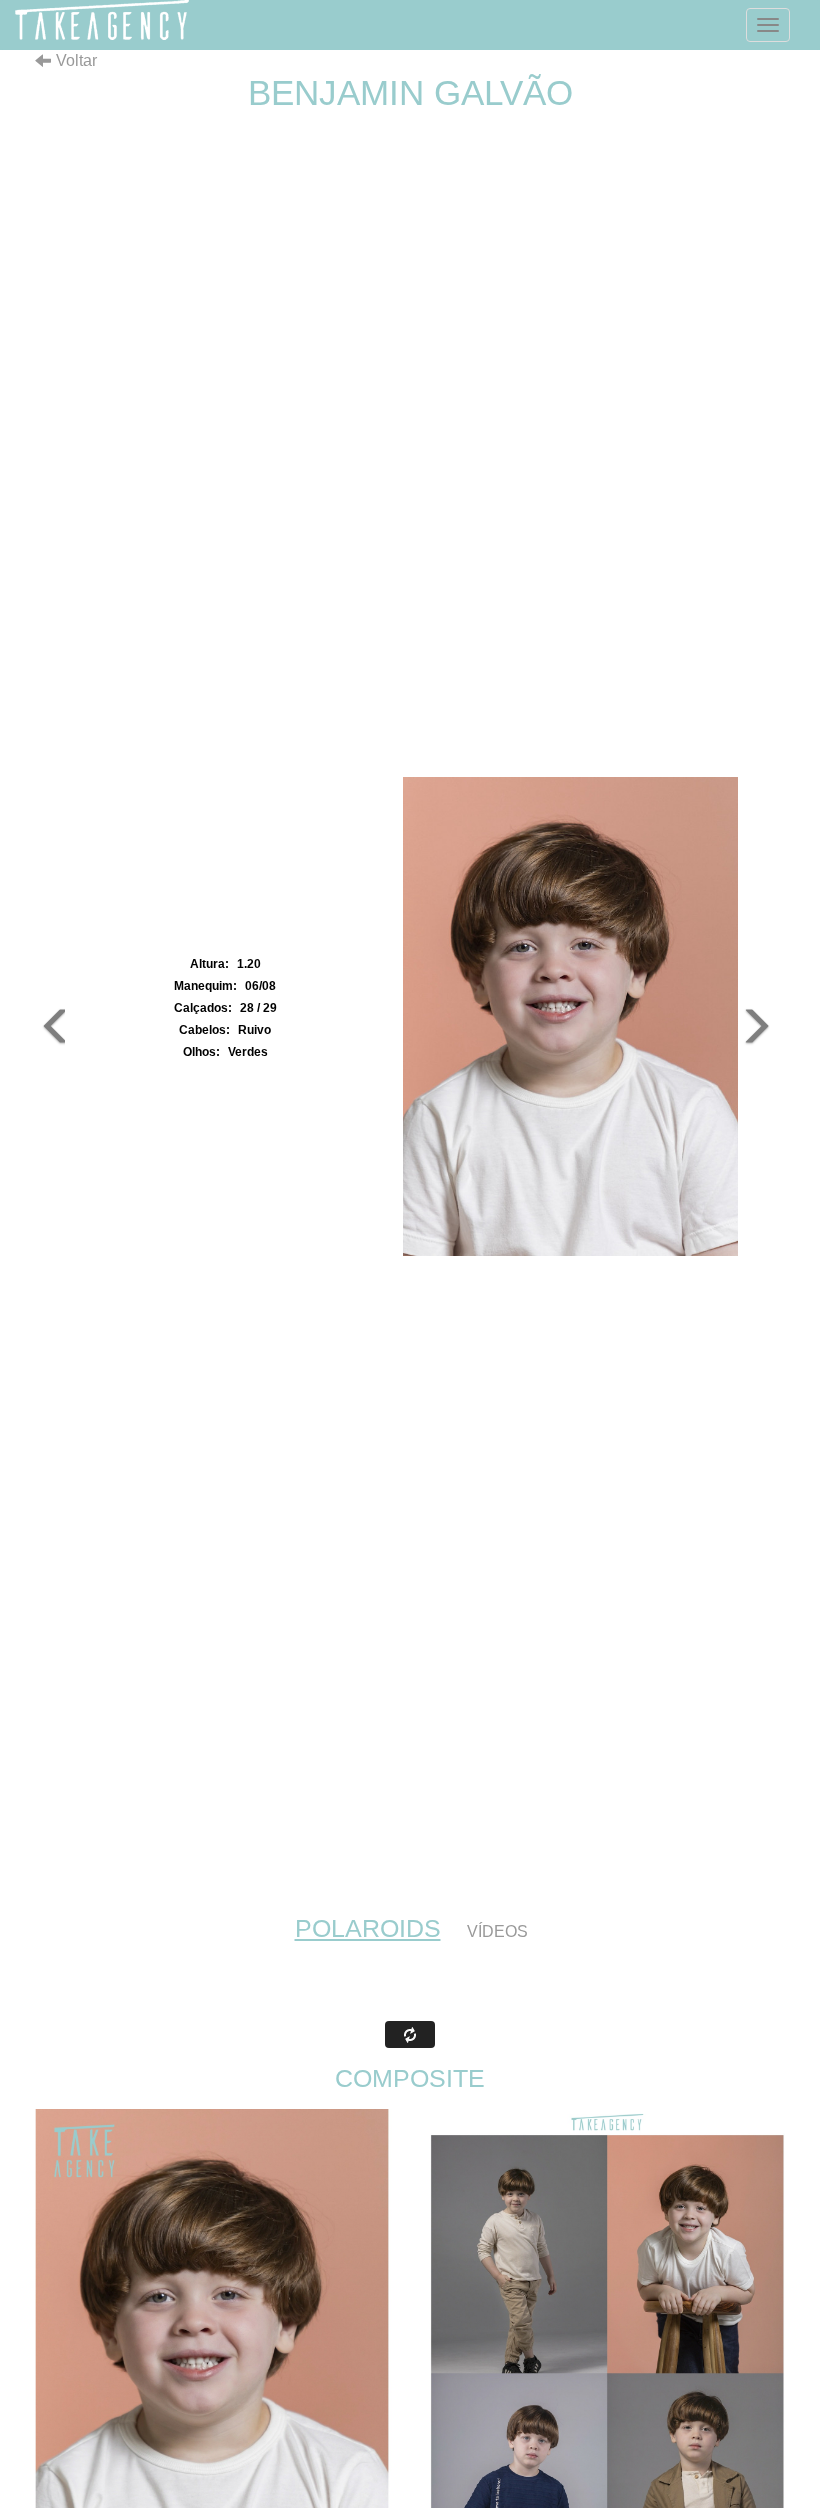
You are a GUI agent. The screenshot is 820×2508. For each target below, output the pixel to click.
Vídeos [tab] (497, 1931)
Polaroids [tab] (368, 1928)
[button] (50, 1017)
